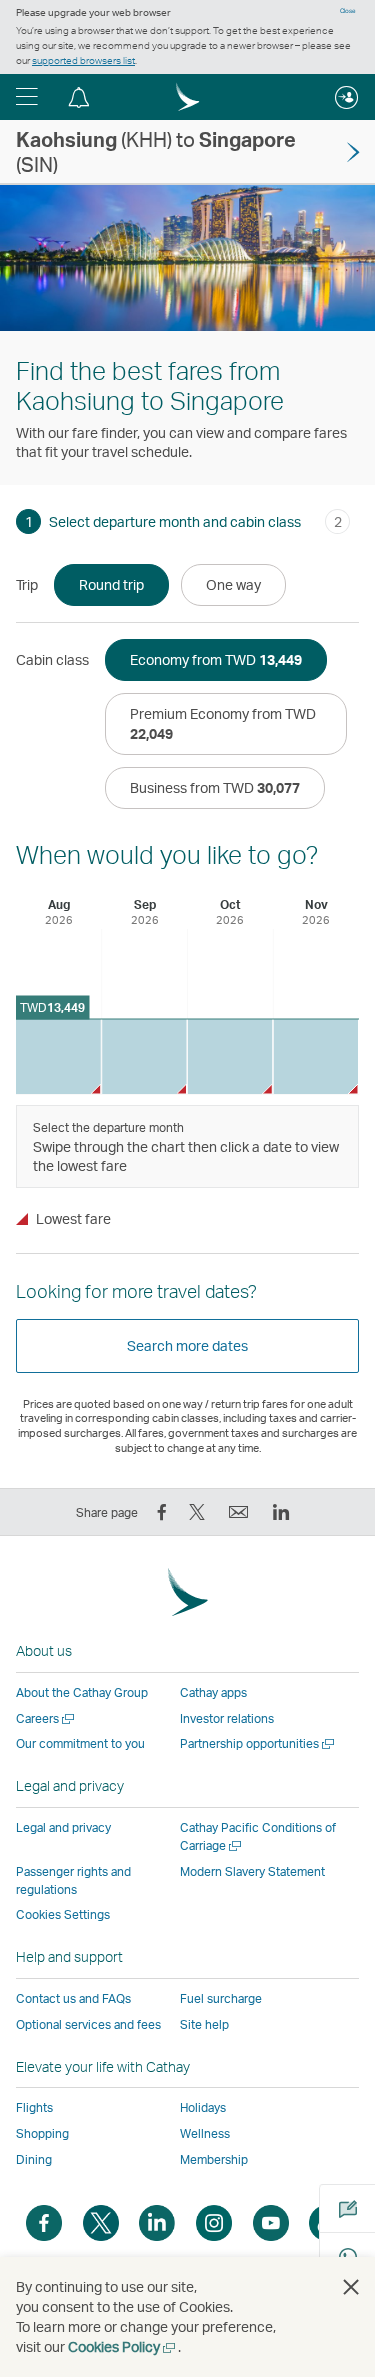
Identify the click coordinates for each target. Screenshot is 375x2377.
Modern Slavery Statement (252, 1871)
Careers (46, 1718)
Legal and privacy (63, 1827)
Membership (214, 2159)
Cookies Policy (123, 2346)
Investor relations (227, 1718)
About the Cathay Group (82, 1692)
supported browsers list (83, 60)
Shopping (42, 2133)
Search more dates (187, 1345)
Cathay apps (213, 1692)
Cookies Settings (63, 1915)
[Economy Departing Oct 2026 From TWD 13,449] (230, 1056)
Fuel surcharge (221, 1998)
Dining (34, 2159)
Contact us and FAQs (73, 1998)
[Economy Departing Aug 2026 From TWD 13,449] (58, 1056)
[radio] (111, 585)
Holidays (203, 2107)
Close (348, 11)
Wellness (205, 2133)
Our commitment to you (80, 1743)
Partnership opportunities (258, 1743)
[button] (27, 97)
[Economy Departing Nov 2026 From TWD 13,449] (315, 1056)
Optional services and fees (88, 2024)
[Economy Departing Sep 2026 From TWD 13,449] (144, 1056)
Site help (204, 2024)
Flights (34, 2107)
